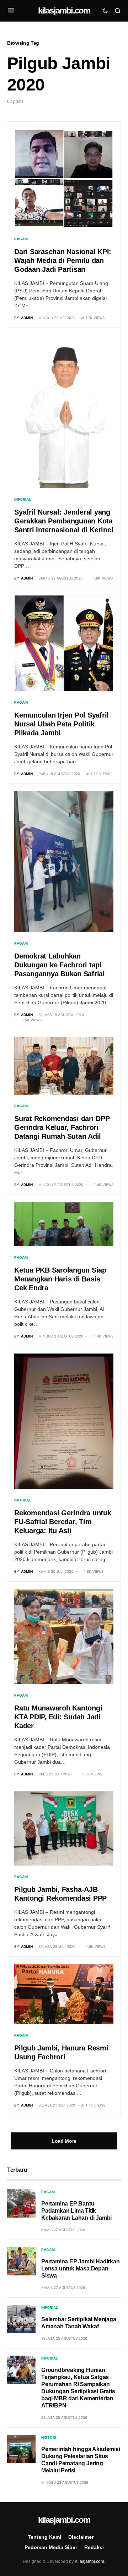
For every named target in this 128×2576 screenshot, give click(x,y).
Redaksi (94, 2547)
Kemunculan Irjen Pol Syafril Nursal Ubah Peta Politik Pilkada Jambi (62, 724)
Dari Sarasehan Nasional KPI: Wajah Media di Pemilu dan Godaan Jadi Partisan (63, 260)
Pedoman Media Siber (51, 2547)
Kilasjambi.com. (90, 2561)
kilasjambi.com (64, 10)
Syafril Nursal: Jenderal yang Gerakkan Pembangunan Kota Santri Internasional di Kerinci (64, 521)
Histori (49, 2437)
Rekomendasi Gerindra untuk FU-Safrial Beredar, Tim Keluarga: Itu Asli (63, 1522)
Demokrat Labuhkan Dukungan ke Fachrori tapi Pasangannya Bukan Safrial (60, 965)
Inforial (23, 499)
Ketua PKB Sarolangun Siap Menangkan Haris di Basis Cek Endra (60, 1279)
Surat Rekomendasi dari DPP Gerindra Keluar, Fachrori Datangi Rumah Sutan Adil (62, 1127)
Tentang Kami (44, 2537)
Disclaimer (81, 2537)
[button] (11, 11)
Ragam (21, 239)
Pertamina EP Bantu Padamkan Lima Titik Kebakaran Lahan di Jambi (76, 2211)
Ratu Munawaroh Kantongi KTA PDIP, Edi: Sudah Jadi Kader (58, 1717)
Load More (64, 2141)
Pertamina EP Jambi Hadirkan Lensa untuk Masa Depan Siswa (81, 2269)
